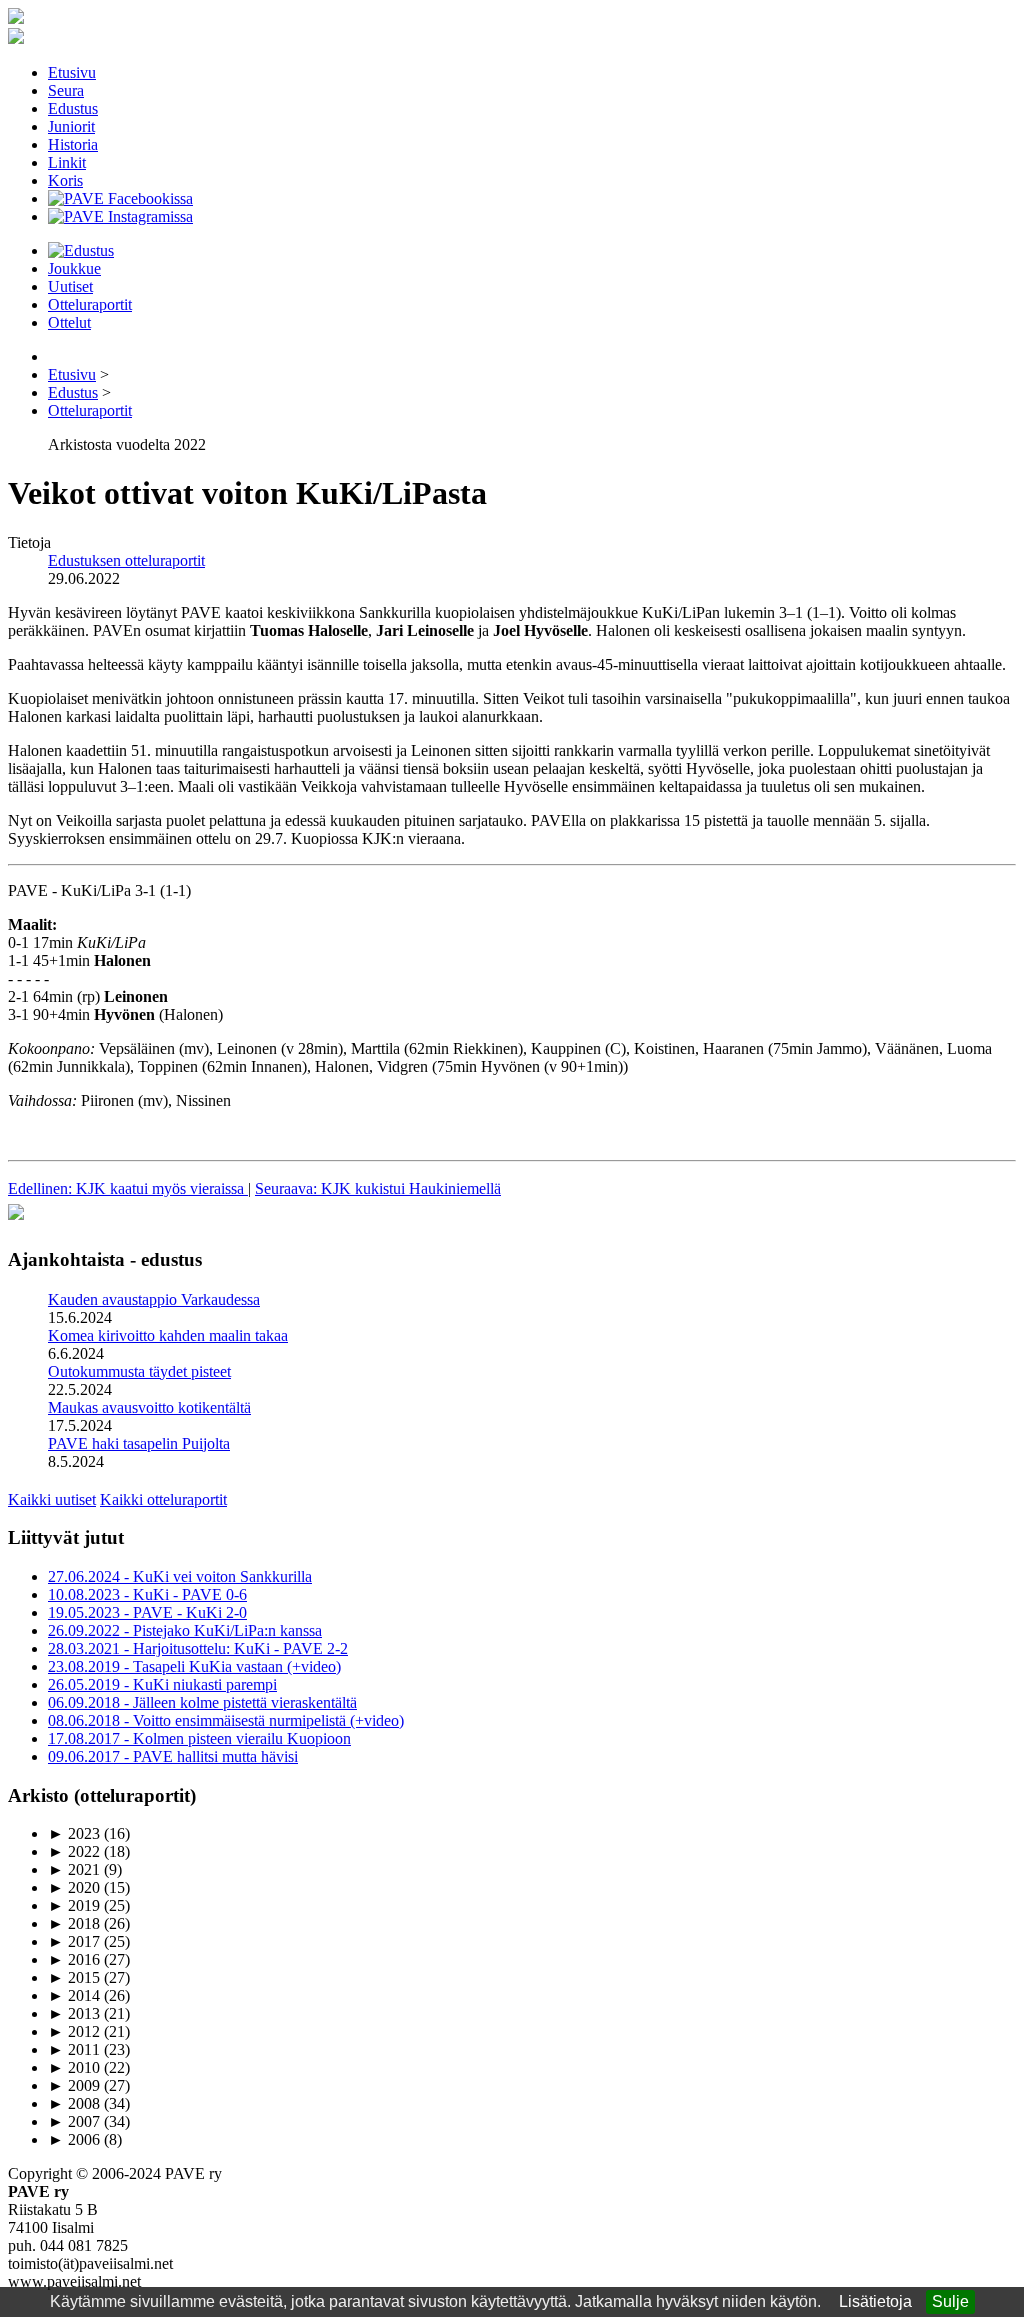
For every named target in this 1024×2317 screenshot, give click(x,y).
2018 (74, 1923)
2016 (74, 1959)
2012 (74, 2031)
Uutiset (70, 286)
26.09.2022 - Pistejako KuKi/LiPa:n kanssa (185, 1630)
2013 (74, 2013)
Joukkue (74, 268)
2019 (74, 1905)
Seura (66, 90)
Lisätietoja (875, 2301)
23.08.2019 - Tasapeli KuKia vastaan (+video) (194, 1666)
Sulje (950, 2301)
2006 (74, 2139)
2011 (74, 2049)
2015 (74, 1977)
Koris (65, 180)
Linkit (67, 162)
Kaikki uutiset (52, 1499)
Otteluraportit (90, 304)
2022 (74, 1851)
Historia (73, 144)
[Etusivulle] (16, 18)
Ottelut (69, 322)
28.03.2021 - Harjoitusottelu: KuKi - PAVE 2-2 (198, 1648)
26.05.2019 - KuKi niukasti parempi (162, 1684)
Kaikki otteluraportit (163, 1499)
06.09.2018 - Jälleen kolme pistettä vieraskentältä (202, 1702)
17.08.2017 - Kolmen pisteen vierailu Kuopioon (199, 1738)
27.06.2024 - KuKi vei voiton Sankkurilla (180, 1576)
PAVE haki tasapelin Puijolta (139, 1443)
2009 (74, 2085)
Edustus (73, 108)
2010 (74, 2067)
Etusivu (72, 72)
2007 (74, 2121)
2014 (74, 1995)
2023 (74, 1833)
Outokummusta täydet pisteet (139, 1371)
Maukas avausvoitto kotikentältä (149, 1407)
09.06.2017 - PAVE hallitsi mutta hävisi (173, 1756)
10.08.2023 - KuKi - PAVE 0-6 (147, 1594)
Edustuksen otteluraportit (126, 560)
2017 (74, 1941)
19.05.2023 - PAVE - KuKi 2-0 (147, 1612)
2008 (74, 2103)
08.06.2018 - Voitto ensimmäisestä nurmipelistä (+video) (226, 1720)
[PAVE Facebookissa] (120, 198)
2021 (74, 1869)
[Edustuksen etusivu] (81, 250)
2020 (74, 1887)
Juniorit (71, 126)
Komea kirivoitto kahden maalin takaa (168, 1335)
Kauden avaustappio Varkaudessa (154, 1299)
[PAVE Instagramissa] (120, 216)
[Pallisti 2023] (16, 1220)
